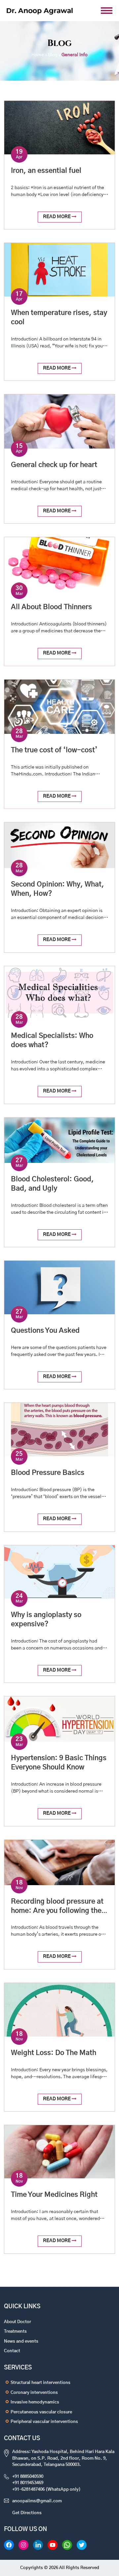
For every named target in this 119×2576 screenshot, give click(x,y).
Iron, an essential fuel (46, 171)
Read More (57, 217)
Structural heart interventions (40, 2383)
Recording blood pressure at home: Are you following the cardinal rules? (57, 1911)
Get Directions (27, 2513)
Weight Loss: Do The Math (54, 2053)
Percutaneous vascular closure (41, 2412)
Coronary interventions (34, 2393)
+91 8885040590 (28, 2477)
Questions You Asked (45, 1331)
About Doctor (18, 2322)
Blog (53, 55)
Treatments (15, 2332)
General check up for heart (54, 465)
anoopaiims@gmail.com (37, 2501)
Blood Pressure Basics (48, 1473)
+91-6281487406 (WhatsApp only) (46, 2490)
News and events (21, 2341)
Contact (12, 2351)
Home (38, 55)
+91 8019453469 (28, 2483)
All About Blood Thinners (51, 607)
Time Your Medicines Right (54, 2195)
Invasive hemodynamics (35, 2402)
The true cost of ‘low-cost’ (54, 750)
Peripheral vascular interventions (44, 2422)
